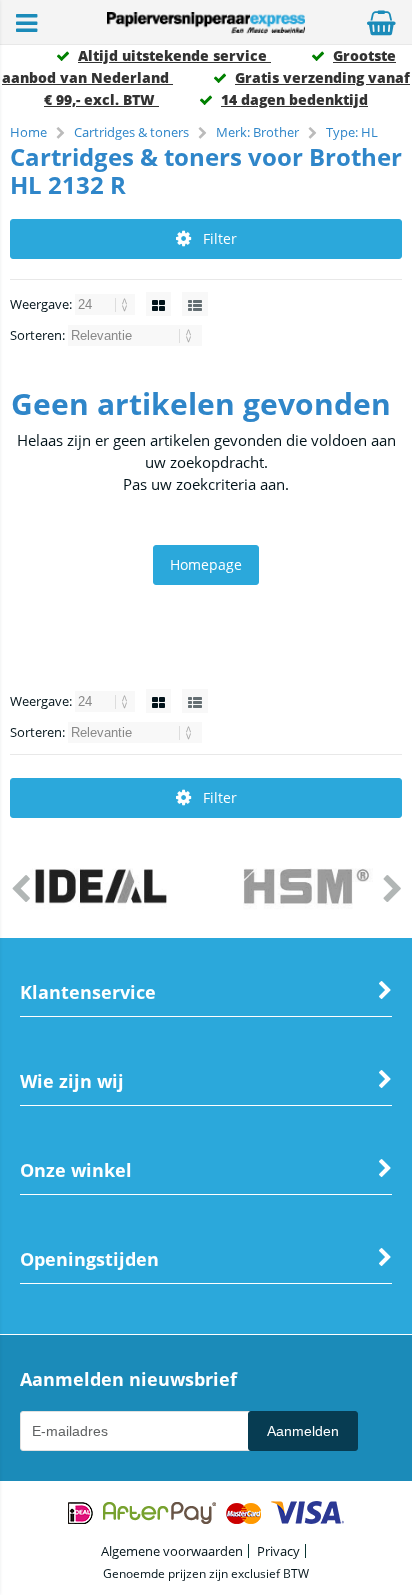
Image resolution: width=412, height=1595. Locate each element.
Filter (220, 238)
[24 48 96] (106, 304)
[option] (103, 888)
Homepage (206, 564)
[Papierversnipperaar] (206, 28)
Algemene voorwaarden (172, 1551)
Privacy (278, 1551)
